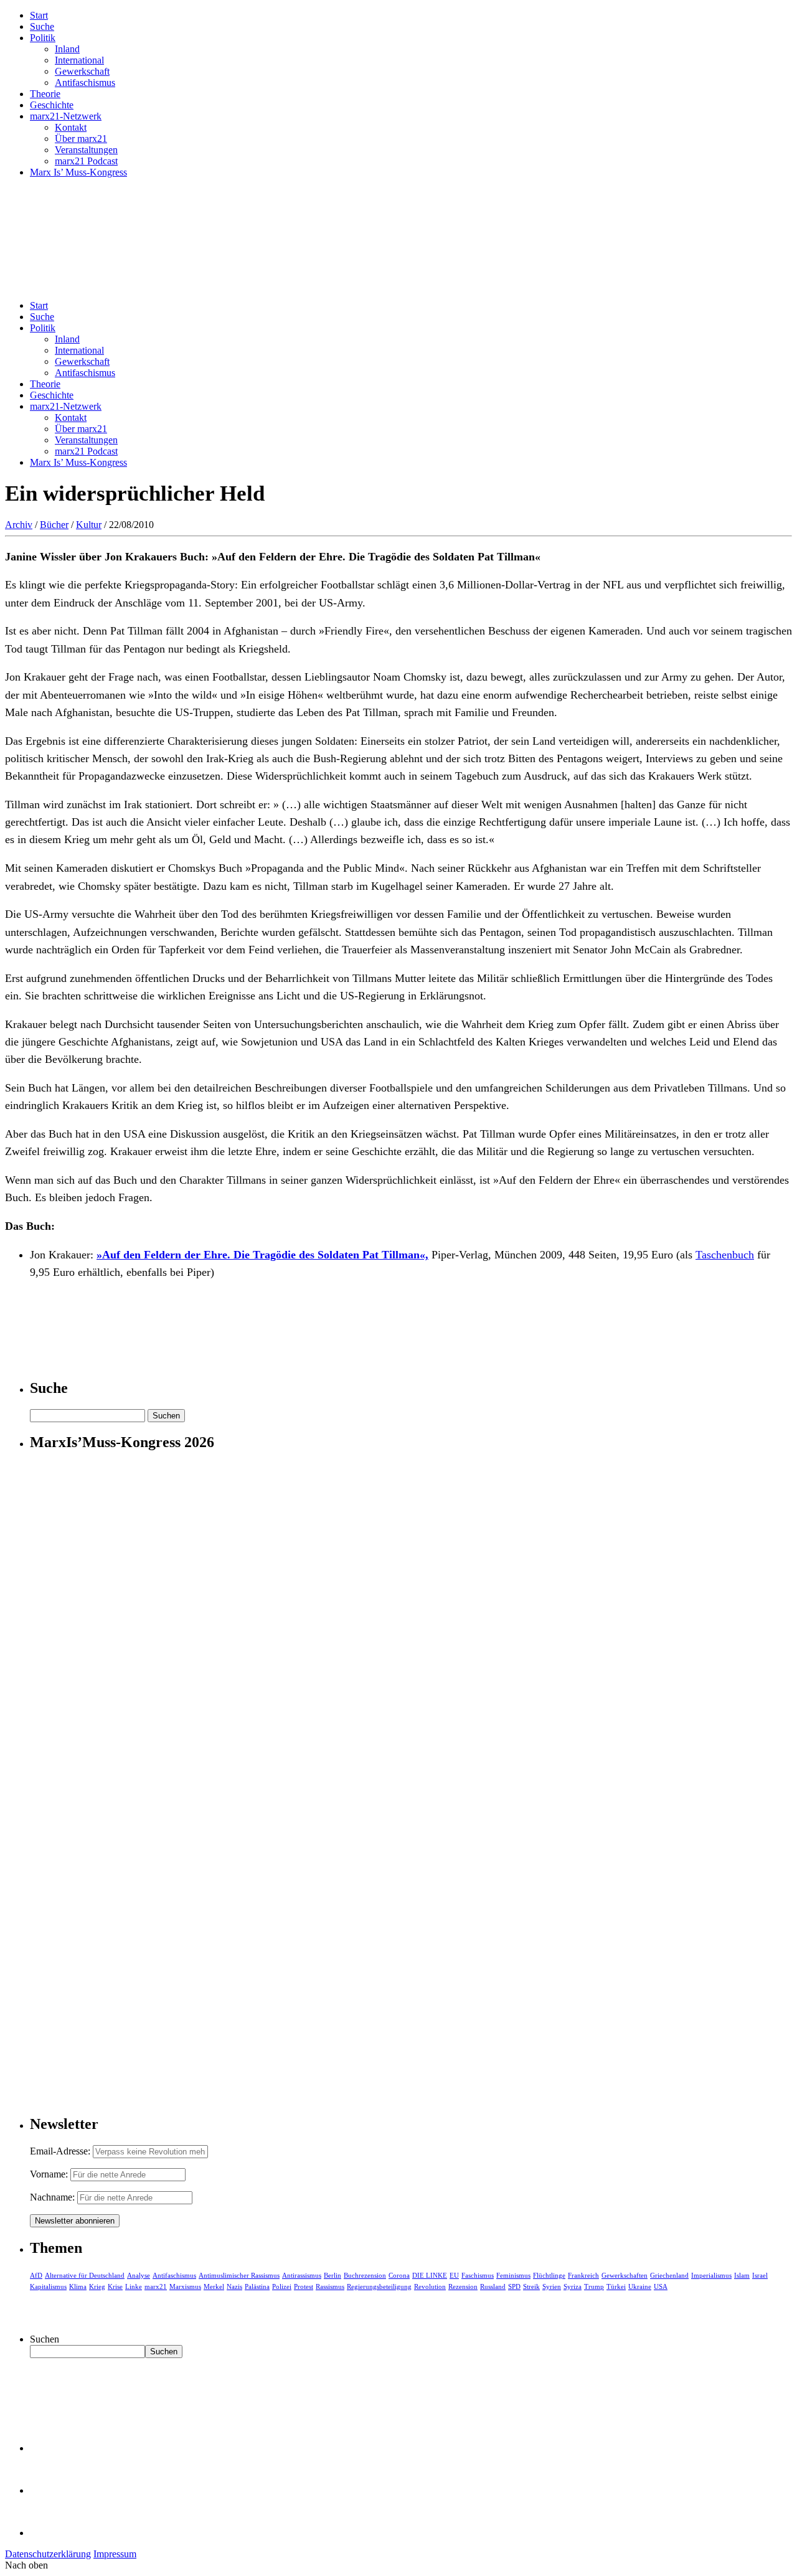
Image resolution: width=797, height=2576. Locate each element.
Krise (115, 2286)
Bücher (54, 525)
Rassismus (330, 2286)
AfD (36, 2275)
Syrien (552, 2286)
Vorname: (49, 2174)
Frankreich (583, 2275)
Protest (304, 2286)
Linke (134, 2286)
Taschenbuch (725, 1255)
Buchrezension (365, 2275)
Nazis (234, 2286)
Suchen (45, 2339)
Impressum (115, 2554)
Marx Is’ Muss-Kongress (78, 172)
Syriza (573, 2286)
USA (661, 2286)
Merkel (214, 2286)
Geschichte (52, 105)
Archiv (19, 525)
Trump (594, 2286)
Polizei (282, 2286)
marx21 (156, 2286)
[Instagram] (50, 2533)
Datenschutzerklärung (48, 2554)
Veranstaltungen (86, 150)
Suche (42, 26)
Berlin (332, 2275)
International (79, 60)
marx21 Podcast (86, 161)
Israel (760, 2275)
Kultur (89, 525)
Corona (399, 2275)
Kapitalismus (48, 2286)
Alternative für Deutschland (85, 2275)
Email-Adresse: (61, 2151)
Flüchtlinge (549, 2275)
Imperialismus (711, 2275)
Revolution (430, 2286)
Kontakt (71, 127)
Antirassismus (302, 2275)
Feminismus (513, 2275)
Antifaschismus (85, 83)
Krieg (97, 2286)
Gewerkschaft (82, 71)
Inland (67, 49)
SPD (514, 2286)
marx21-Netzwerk (66, 116)
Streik (531, 2286)
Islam (742, 2275)
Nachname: (52, 2197)
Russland (493, 2286)
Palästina (257, 2286)
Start (39, 15)
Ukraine (640, 2286)
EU (454, 2275)
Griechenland (669, 2275)
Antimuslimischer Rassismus (239, 2275)
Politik (43, 38)
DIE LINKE (430, 2275)
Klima (78, 2286)
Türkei (616, 2286)
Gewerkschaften (625, 2275)
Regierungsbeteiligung (379, 2286)
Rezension (463, 2286)
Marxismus (185, 2286)
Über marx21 (81, 139)
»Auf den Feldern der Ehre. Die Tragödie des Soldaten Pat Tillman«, (262, 1255)
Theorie (45, 94)
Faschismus (478, 2275)
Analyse (139, 2275)
